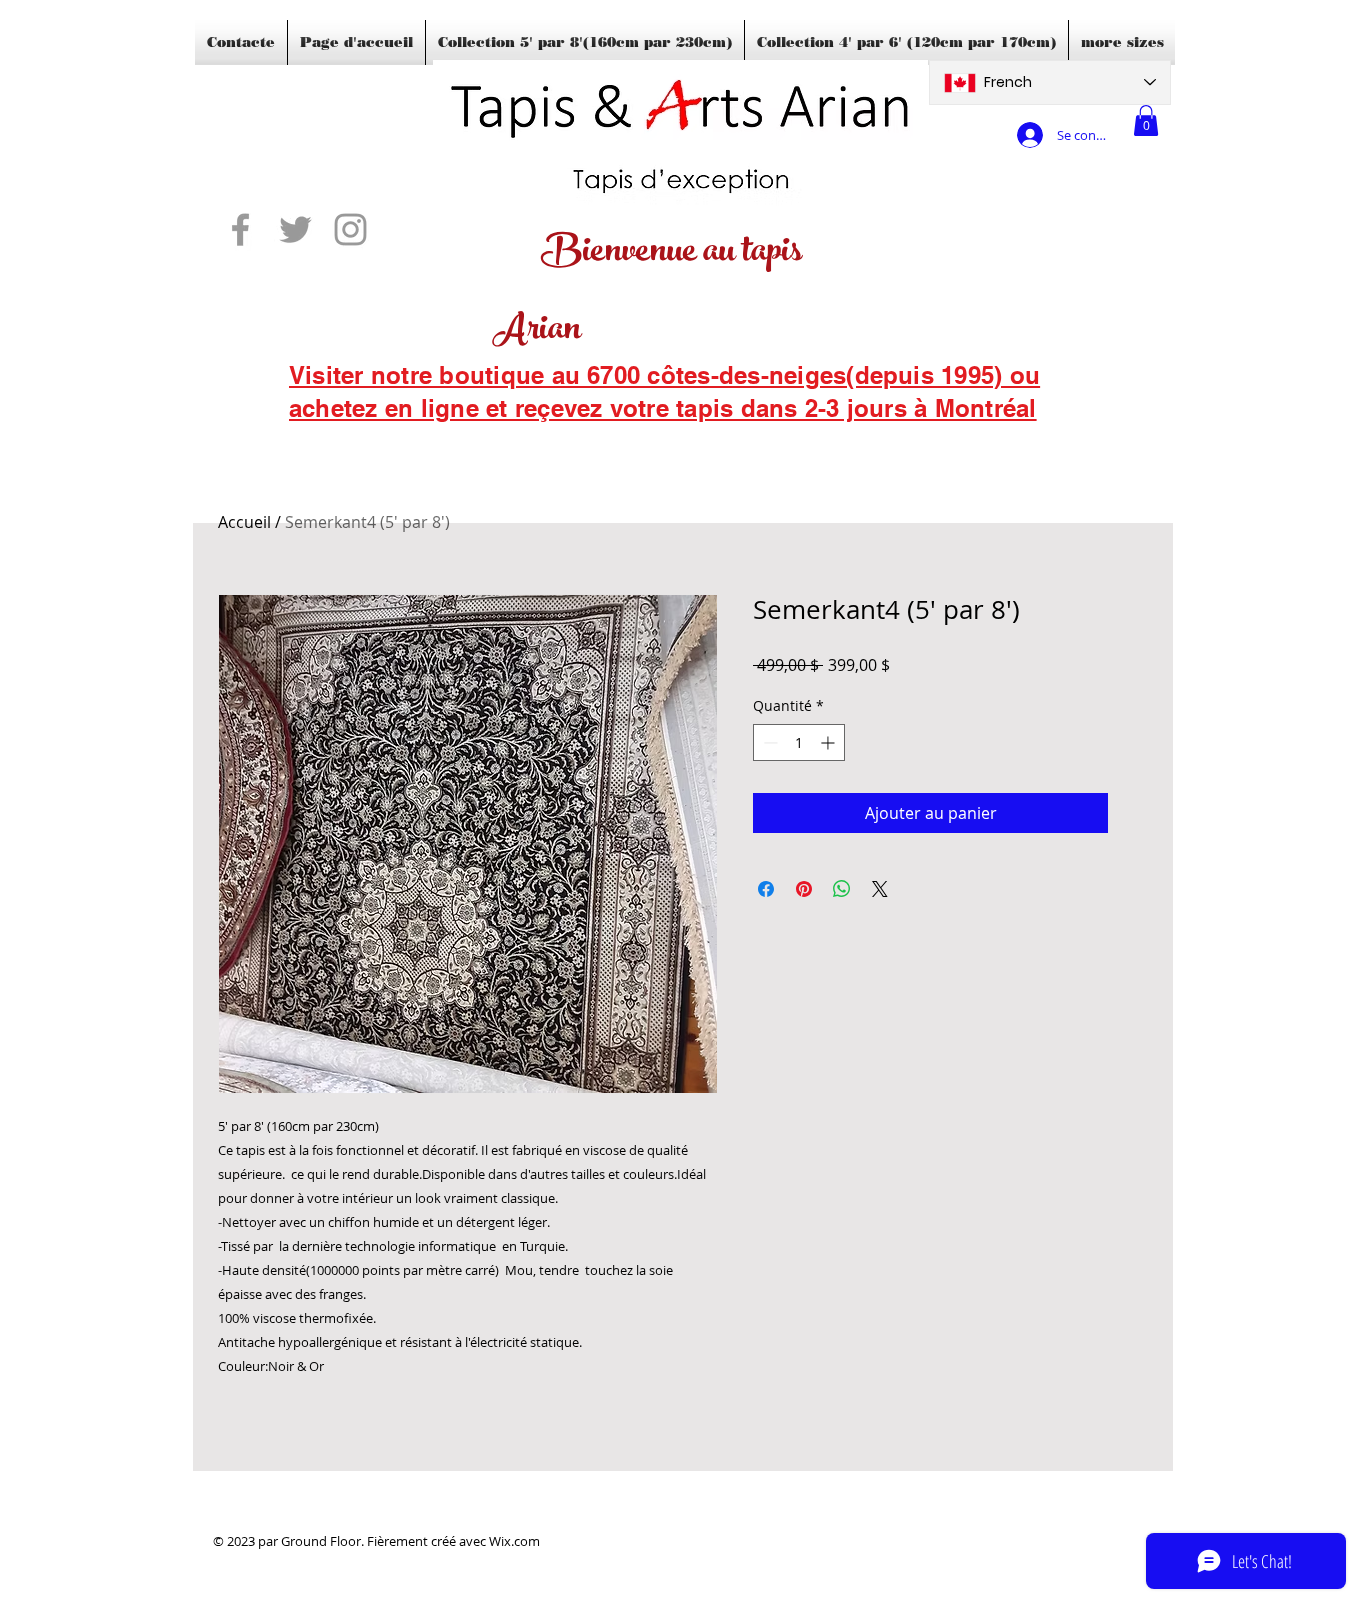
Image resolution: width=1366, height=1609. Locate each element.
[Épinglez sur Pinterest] (804, 889)
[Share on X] (880, 889)
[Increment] (829, 742)
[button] (1146, 120)
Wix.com (514, 1541)
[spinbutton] (799, 742)
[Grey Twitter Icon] (295, 229)
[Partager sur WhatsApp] (842, 889)
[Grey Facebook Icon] (240, 229)
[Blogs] (318, 435)
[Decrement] (768, 742)
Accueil (244, 522)
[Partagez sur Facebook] (766, 889)
